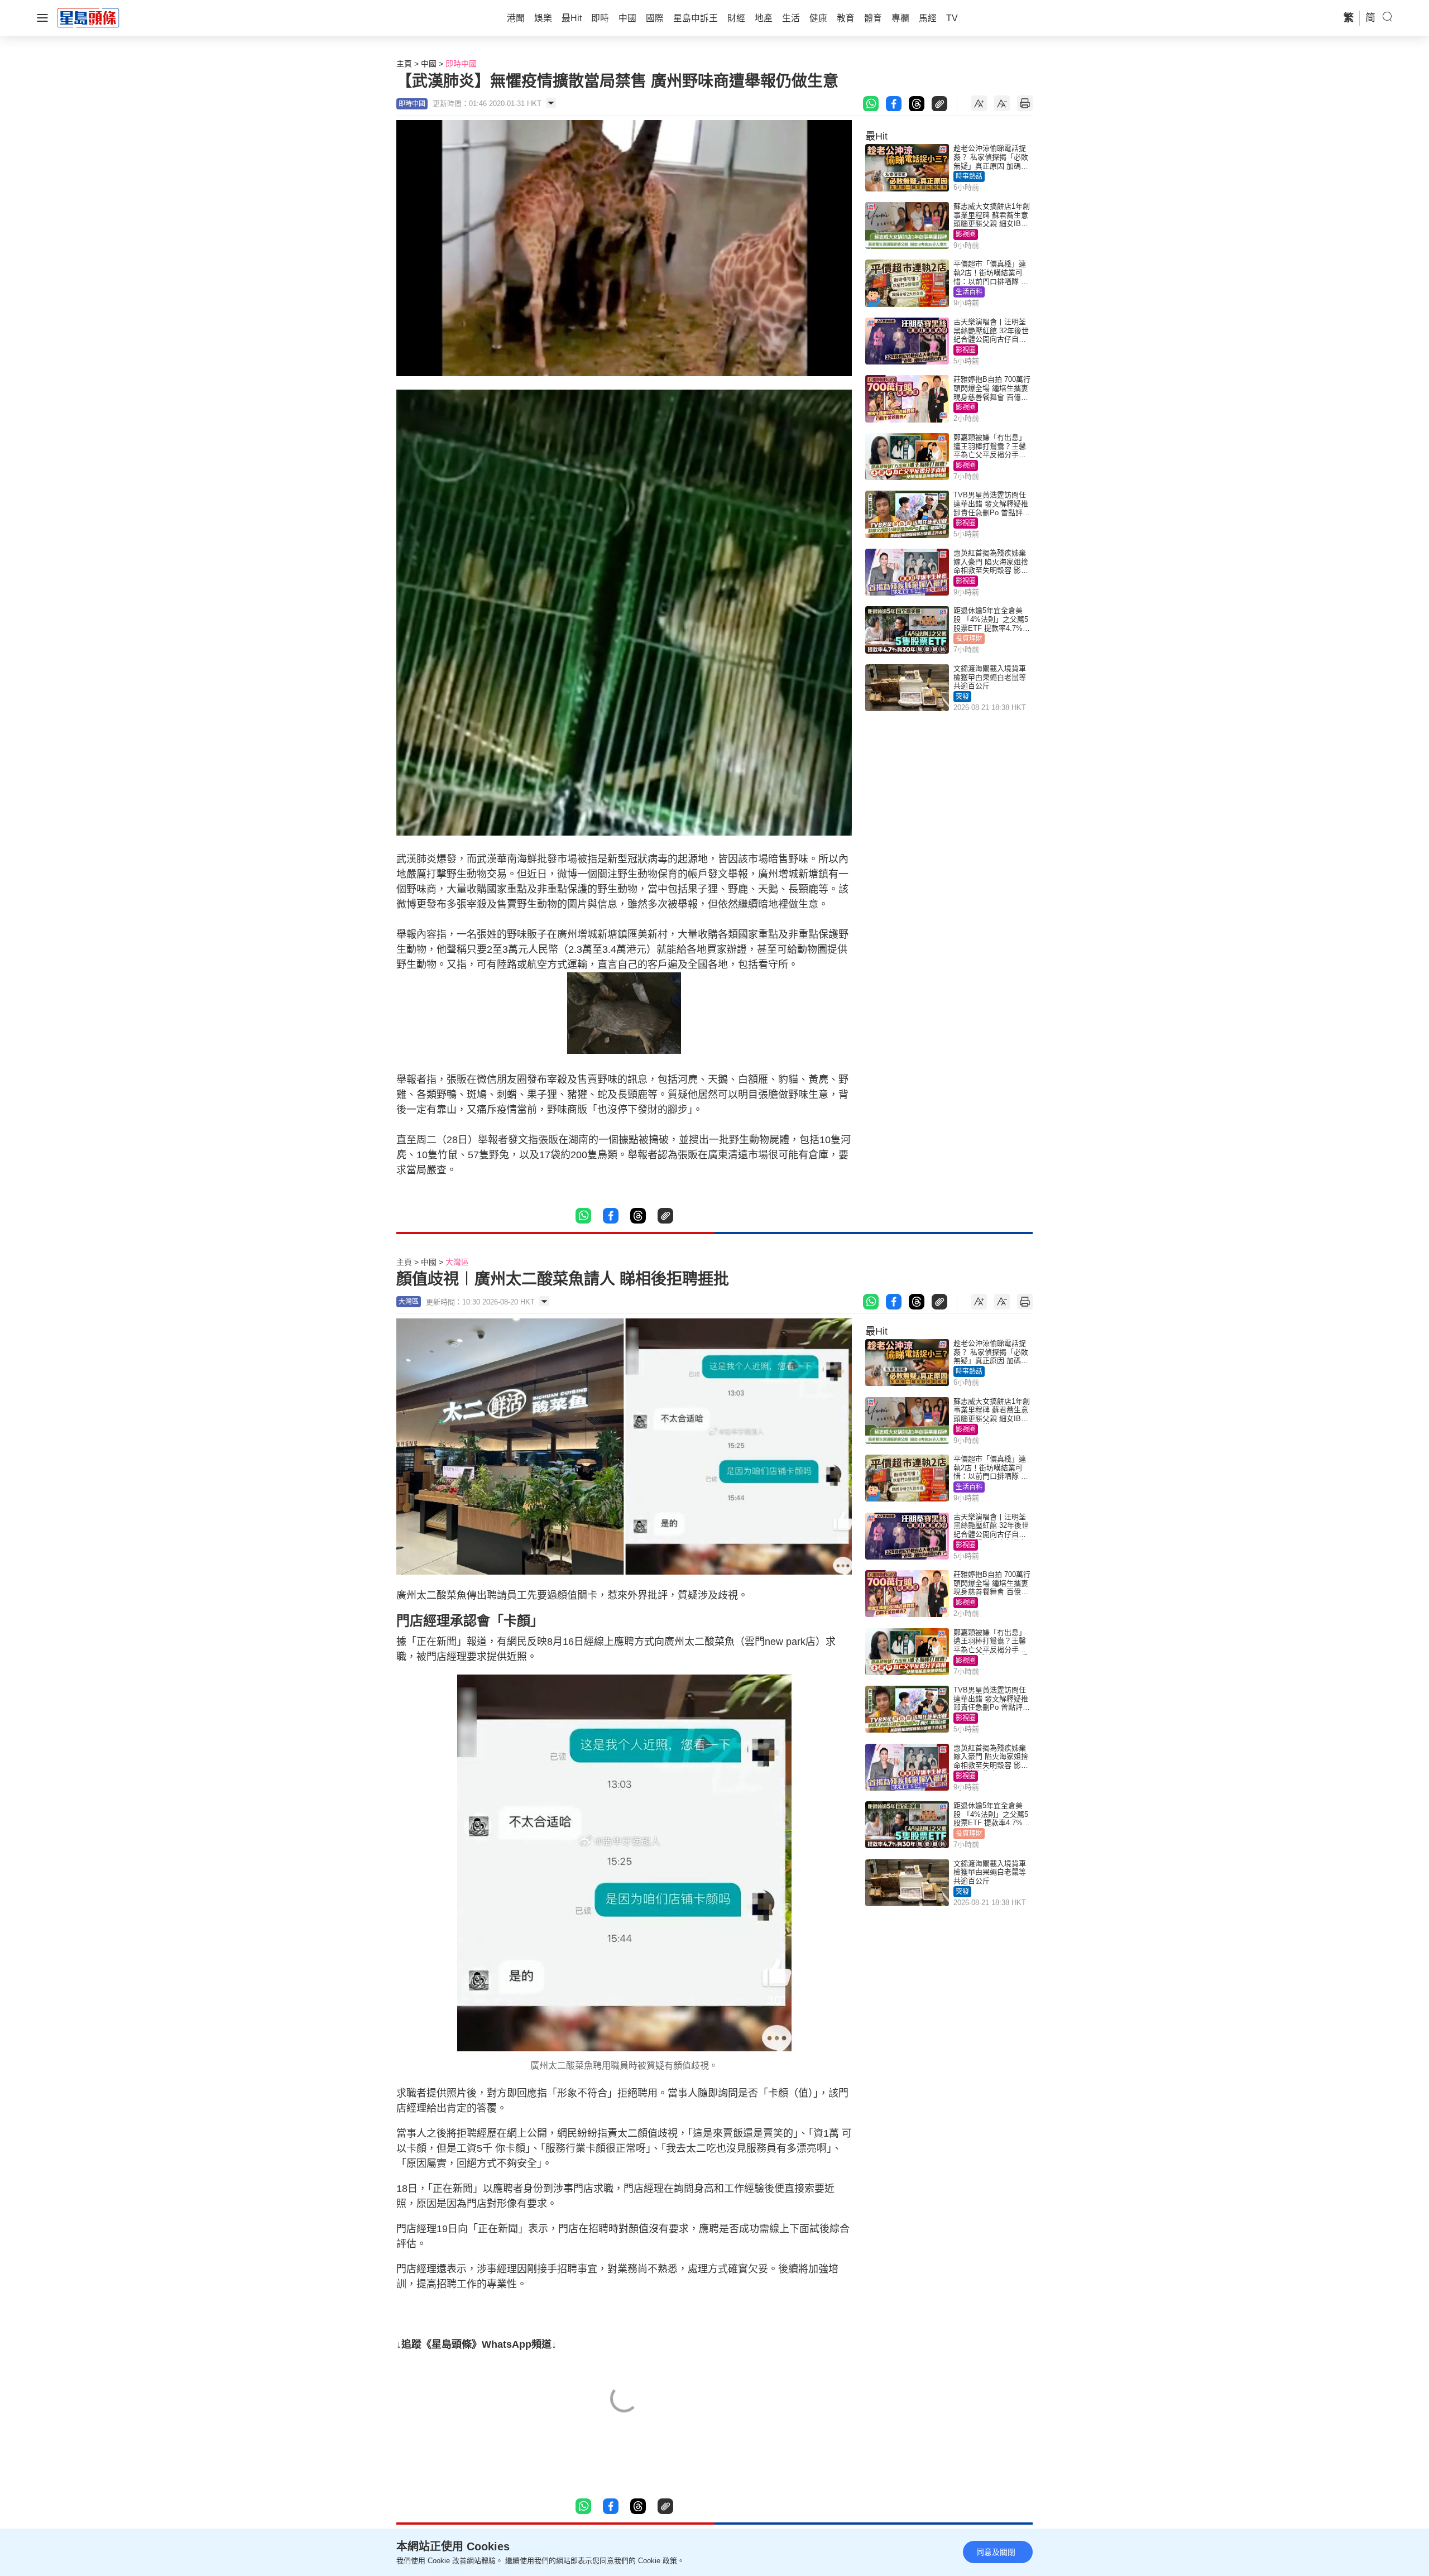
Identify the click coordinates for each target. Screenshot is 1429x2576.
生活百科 (969, 292)
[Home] (88, 17)
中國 (429, 64)
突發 (962, 697)
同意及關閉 (996, 2552)
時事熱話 (969, 176)
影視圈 (966, 234)
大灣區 (457, 1262)
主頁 (404, 64)
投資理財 (969, 639)
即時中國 (461, 64)
